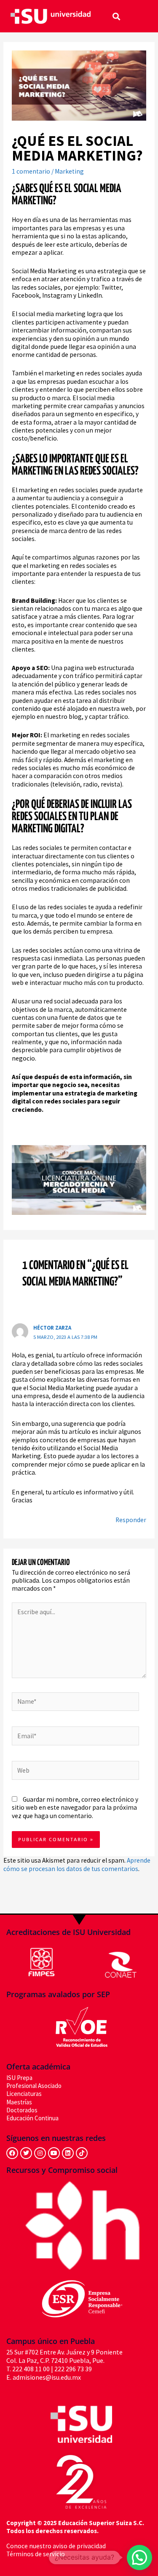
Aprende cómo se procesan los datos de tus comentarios (77, 1864)
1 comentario (31, 171)
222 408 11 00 (31, 2369)
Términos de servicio (36, 2554)
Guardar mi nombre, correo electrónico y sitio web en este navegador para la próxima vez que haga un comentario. (75, 1808)
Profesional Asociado (34, 2086)
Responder (131, 1520)
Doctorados (22, 2110)
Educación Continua (32, 2118)
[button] (116, 16)
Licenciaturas (24, 2094)
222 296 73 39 (73, 2369)
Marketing (69, 171)
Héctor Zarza (52, 1328)
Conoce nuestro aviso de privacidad (56, 2546)
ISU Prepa (19, 2078)
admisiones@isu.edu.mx (47, 2378)
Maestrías (19, 2102)
